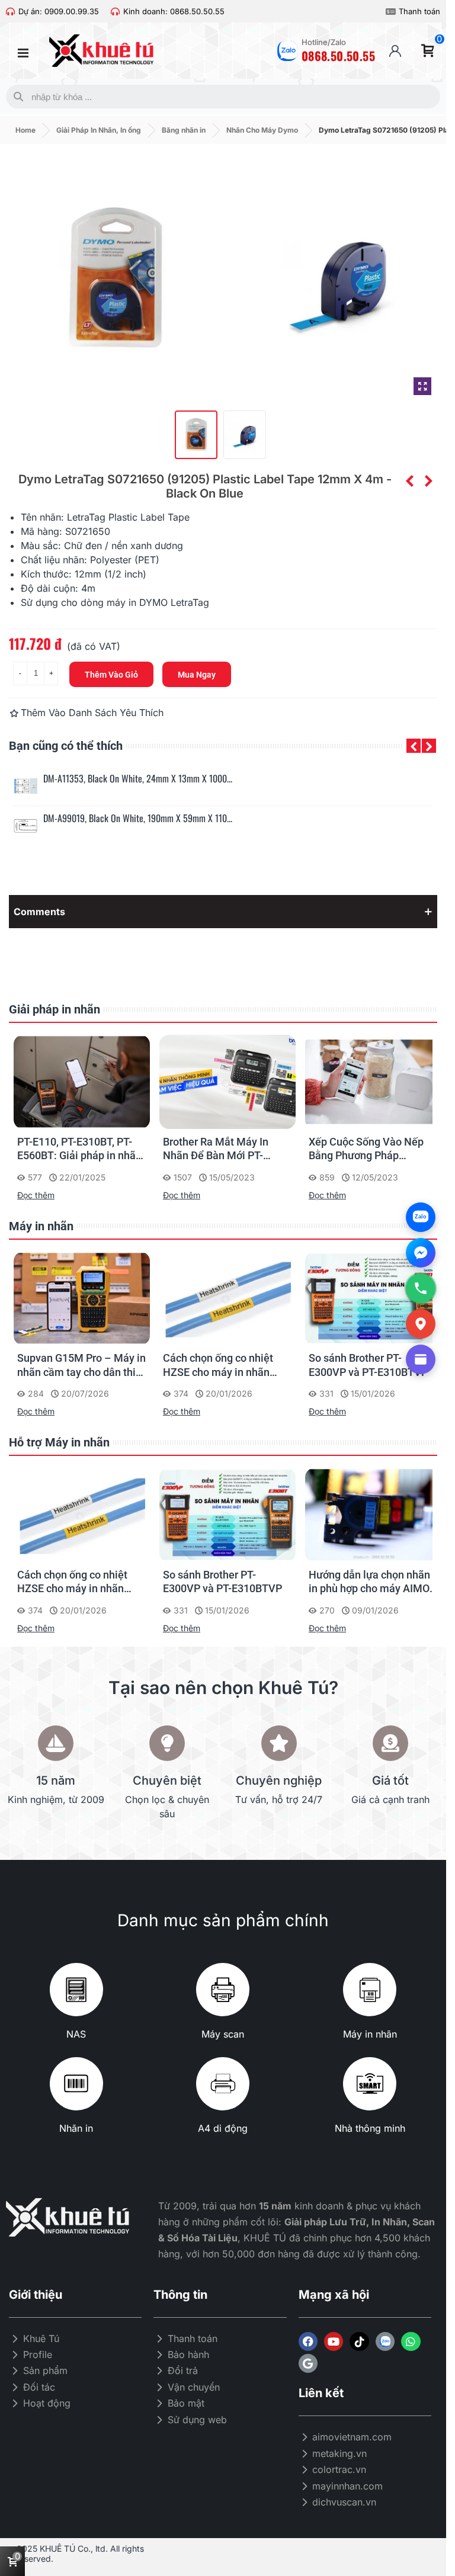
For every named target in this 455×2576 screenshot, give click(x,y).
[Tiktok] (359, 2341)
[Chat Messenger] (421, 1253)
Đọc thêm (36, 1195)
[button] (414, 746)
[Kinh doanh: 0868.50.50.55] (115, 12)
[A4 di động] (223, 2084)
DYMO (153, 602)
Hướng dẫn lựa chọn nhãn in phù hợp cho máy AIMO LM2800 (369, 1582)
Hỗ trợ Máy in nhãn (59, 1442)
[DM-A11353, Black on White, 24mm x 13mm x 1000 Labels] (25, 786)
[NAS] (76, 1990)
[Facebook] (308, 2341)
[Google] (308, 2363)
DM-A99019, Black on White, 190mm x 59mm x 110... (138, 818)
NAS (76, 2034)
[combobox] (221, 97)
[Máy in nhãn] (370, 1990)
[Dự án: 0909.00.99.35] (10, 12)
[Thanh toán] (391, 12)
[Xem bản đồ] (421, 1324)
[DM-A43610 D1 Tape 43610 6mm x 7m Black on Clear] (428, 481)
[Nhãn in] (76, 2084)
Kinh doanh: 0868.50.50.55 (174, 11)
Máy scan (223, 2034)
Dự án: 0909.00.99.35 (59, 11)
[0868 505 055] (421, 1288)
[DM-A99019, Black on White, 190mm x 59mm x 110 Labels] (25, 826)
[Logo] (385, 2341)
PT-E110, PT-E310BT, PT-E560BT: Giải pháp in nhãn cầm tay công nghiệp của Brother (79, 1149)
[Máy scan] (223, 1990)
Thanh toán (419, 11)
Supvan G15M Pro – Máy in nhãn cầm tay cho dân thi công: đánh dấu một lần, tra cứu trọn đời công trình (82, 1365)
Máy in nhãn (41, 1226)
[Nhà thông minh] (370, 2084)
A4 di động (223, 2128)
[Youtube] (334, 2341)
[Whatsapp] (411, 2341)
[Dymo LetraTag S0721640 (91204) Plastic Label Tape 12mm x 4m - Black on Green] (409, 481)
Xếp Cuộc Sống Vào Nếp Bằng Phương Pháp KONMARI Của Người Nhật (371, 1149)
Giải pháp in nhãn (55, 1009)
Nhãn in (76, 2128)
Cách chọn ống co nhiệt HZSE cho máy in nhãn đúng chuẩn (218, 1365)
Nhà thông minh (370, 2128)
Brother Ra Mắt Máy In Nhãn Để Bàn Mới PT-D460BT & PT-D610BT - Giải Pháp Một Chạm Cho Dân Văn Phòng (222, 1149)
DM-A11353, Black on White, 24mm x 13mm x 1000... (138, 779)
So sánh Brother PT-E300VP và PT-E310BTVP (368, 1365)
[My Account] (395, 51)
